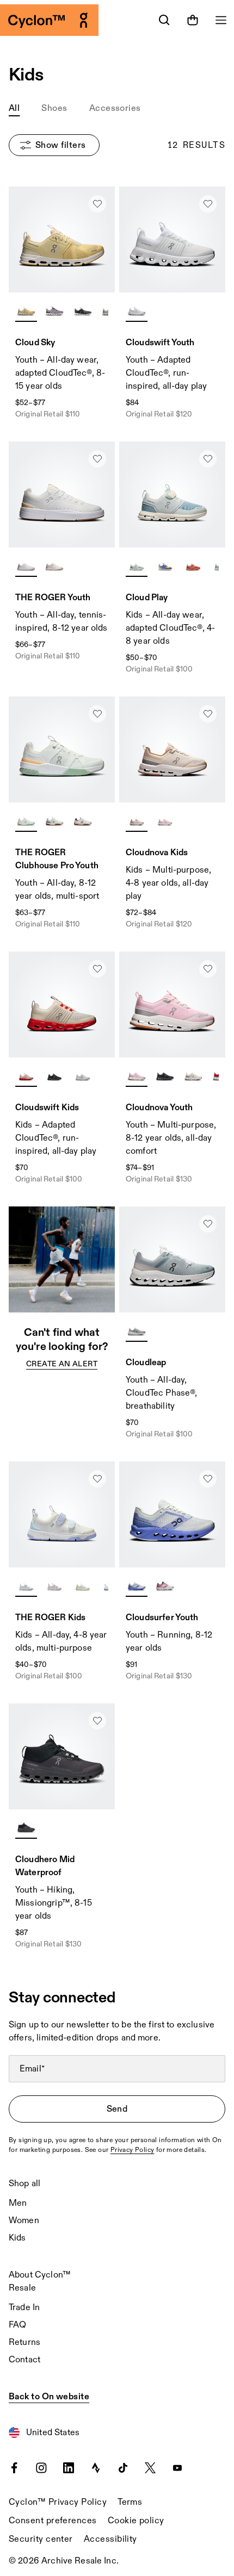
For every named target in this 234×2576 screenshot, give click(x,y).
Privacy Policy (133, 2150)
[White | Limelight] (83, 1585)
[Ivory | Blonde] (26, 565)
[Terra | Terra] (193, 565)
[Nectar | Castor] (26, 310)
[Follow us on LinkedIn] (69, 2467)
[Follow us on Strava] (96, 2467)
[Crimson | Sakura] (165, 1585)
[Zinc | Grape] (54, 310)
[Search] (164, 20)
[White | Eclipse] (54, 820)
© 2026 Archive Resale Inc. (64, 2561)
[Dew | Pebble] (137, 820)
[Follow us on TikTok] (123, 2467)
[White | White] (83, 1075)
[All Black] (54, 1075)
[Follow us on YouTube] (177, 2467)
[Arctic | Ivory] (137, 565)
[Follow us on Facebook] (14, 2467)
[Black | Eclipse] (83, 310)
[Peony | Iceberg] (165, 820)
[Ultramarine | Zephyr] (165, 565)
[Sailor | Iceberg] (137, 1585)
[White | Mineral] (26, 820)
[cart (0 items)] (193, 20)
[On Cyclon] (59, 20)
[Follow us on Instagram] (41, 2467)
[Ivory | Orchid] (54, 1585)
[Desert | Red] (26, 1075)
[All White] (137, 310)
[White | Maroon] (83, 820)
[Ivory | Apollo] (193, 1075)
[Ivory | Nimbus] (26, 1585)
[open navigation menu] (221, 20)
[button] (14, 109)
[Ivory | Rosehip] (54, 565)
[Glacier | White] (137, 1330)
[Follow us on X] (150, 2467)
